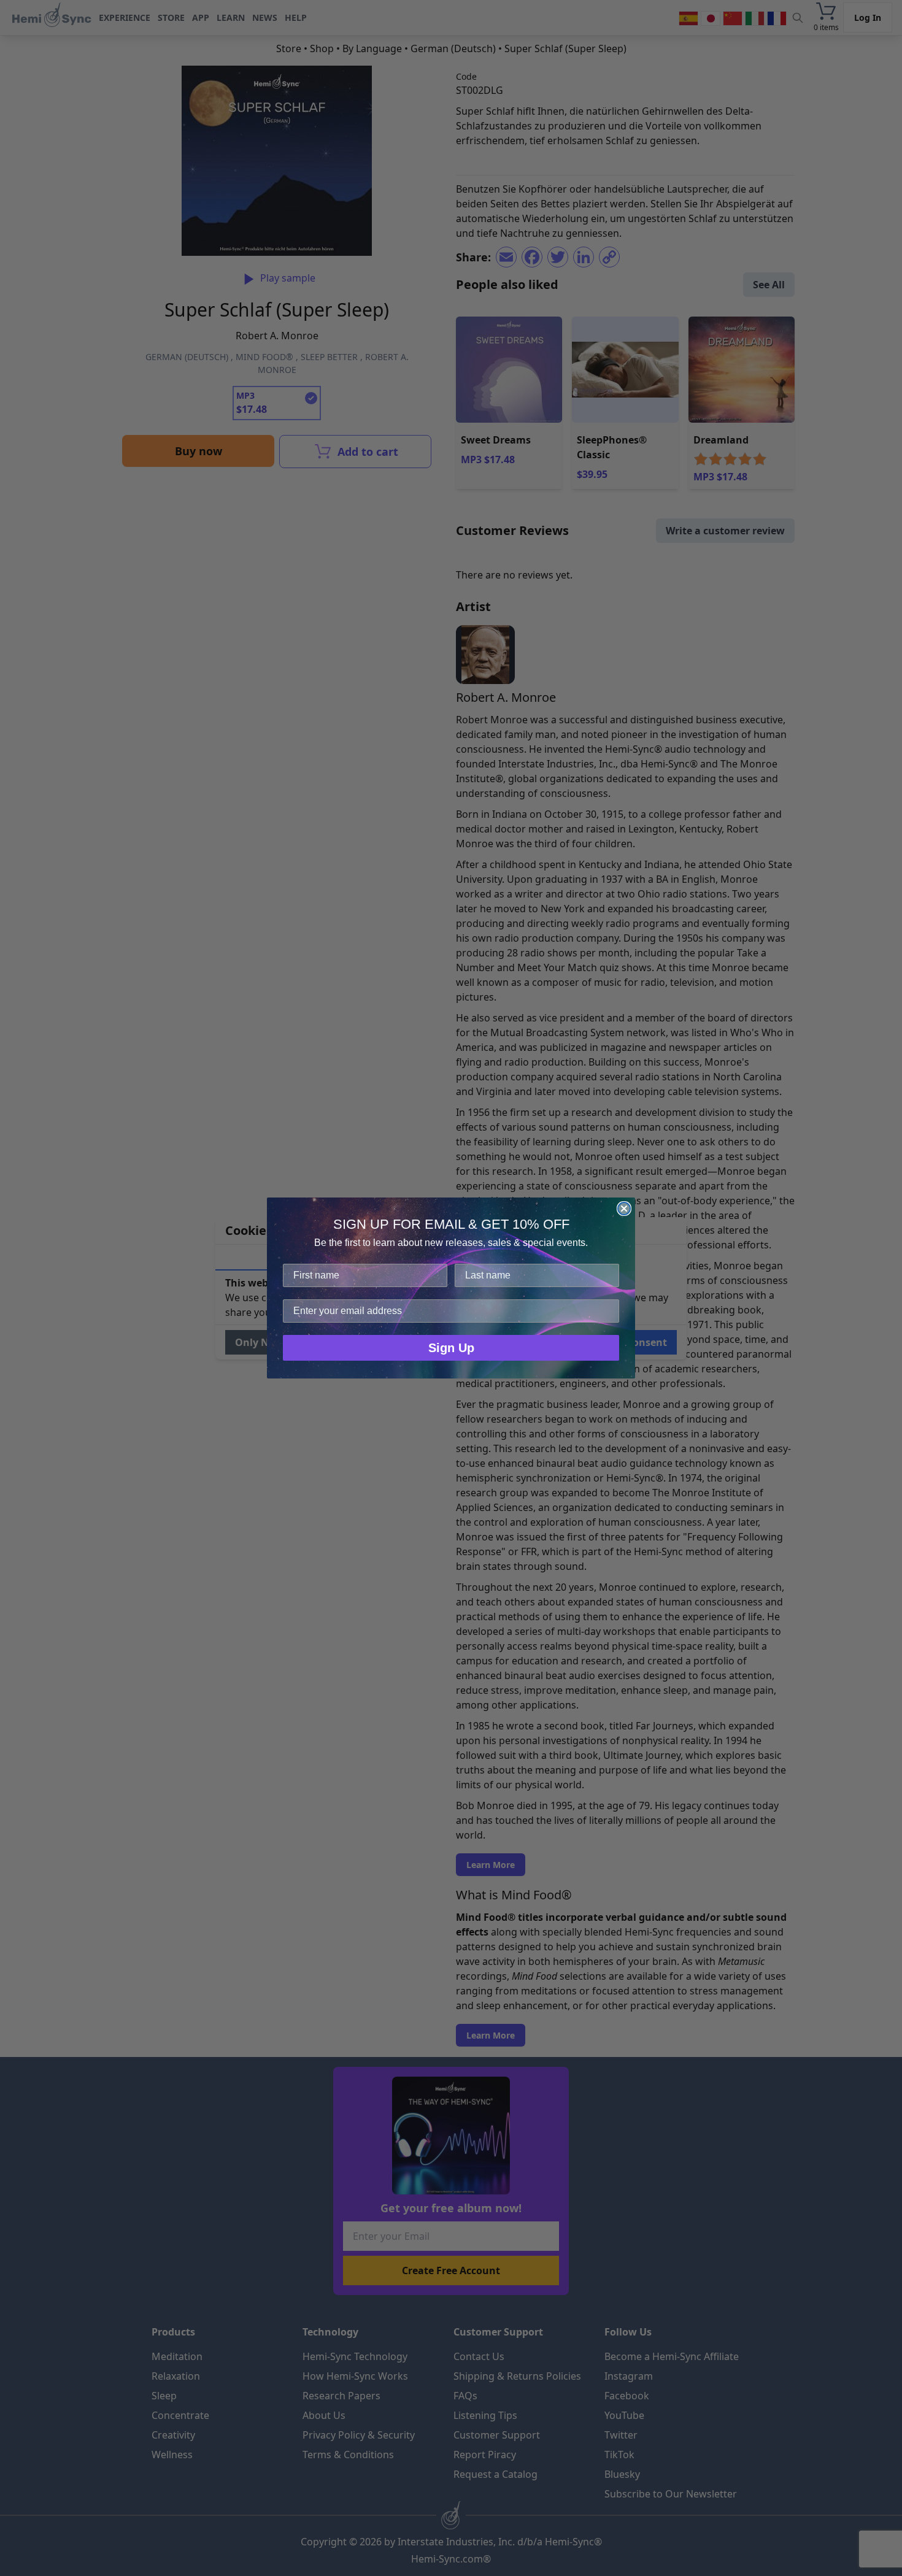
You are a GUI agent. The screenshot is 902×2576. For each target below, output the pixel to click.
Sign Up (451, 1348)
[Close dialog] (624, 1209)
